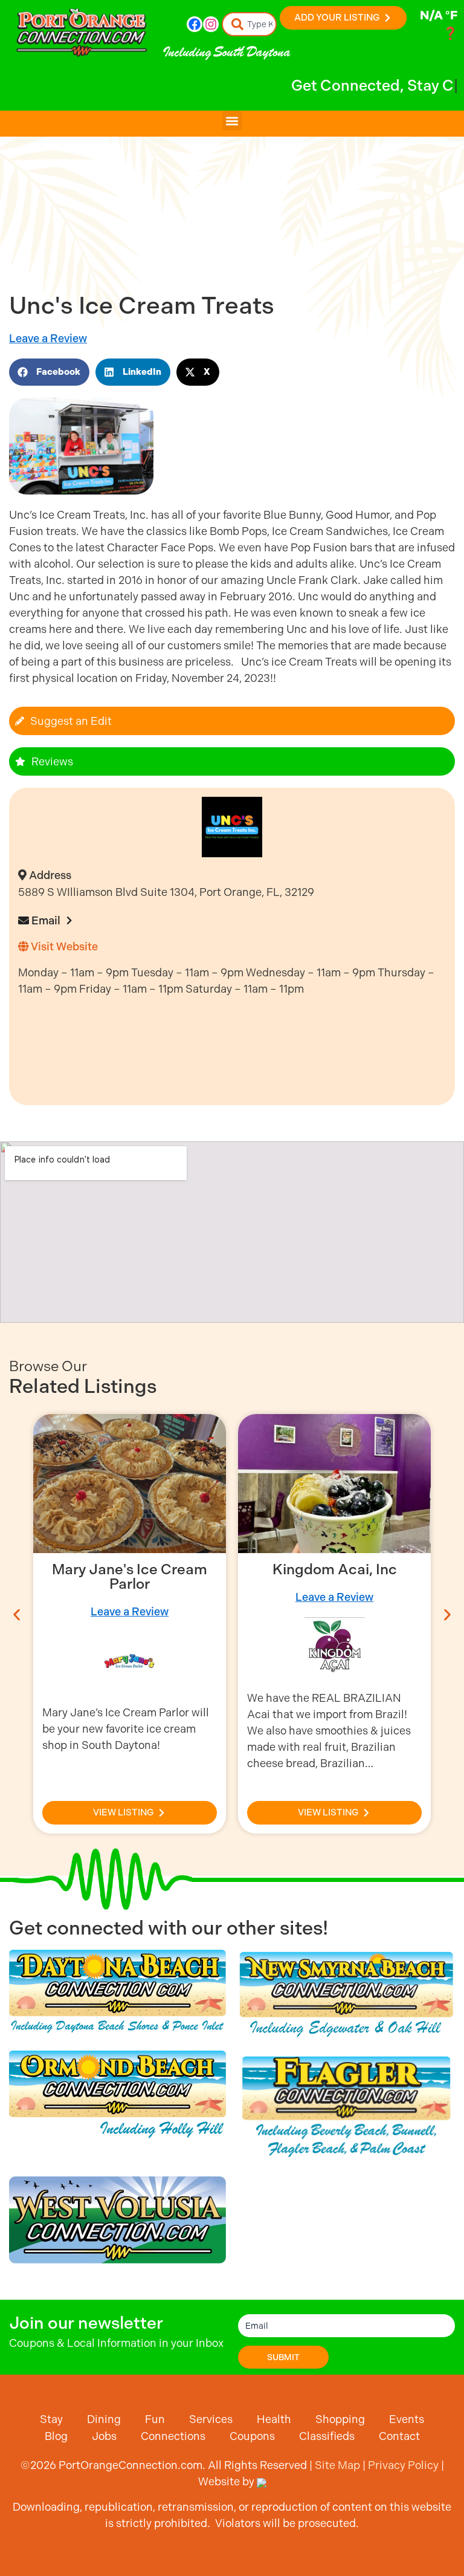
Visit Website (63, 946)
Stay (51, 2419)
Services (211, 2419)
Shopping (340, 2419)
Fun (155, 2419)
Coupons (252, 2436)
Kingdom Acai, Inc (335, 1569)
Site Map (337, 2465)
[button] (232, 121)
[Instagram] (211, 24)
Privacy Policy (403, 2465)
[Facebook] (195, 24)
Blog (56, 2436)
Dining (104, 2419)
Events (407, 2419)
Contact (399, 2436)
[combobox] (250, 24)
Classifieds (327, 2436)
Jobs (104, 2436)
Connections (173, 2436)
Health (274, 2419)
